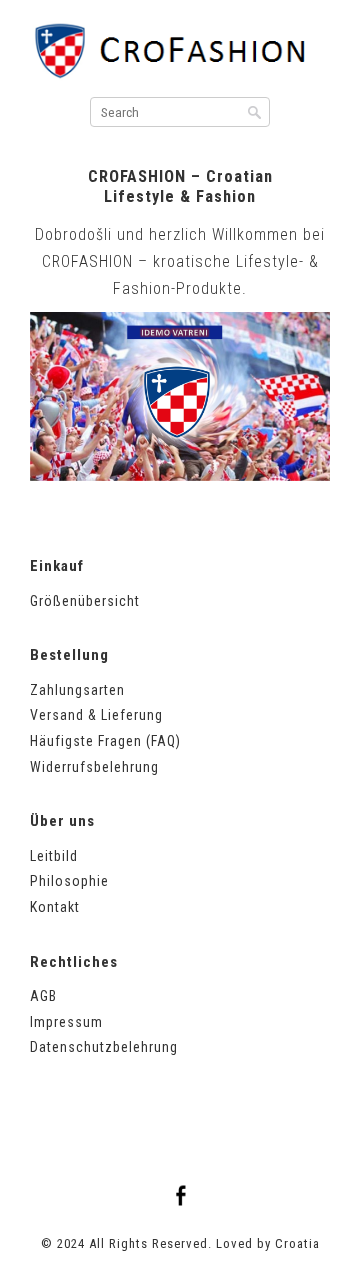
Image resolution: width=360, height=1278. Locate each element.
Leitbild (54, 856)
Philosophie (69, 881)
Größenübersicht (85, 601)
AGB (43, 996)
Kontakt (55, 907)
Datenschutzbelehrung (104, 1047)
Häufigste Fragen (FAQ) (105, 741)
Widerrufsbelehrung (94, 767)
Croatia (297, 1243)
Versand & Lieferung (96, 715)
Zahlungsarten (77, 690)
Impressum (66, 1022)
